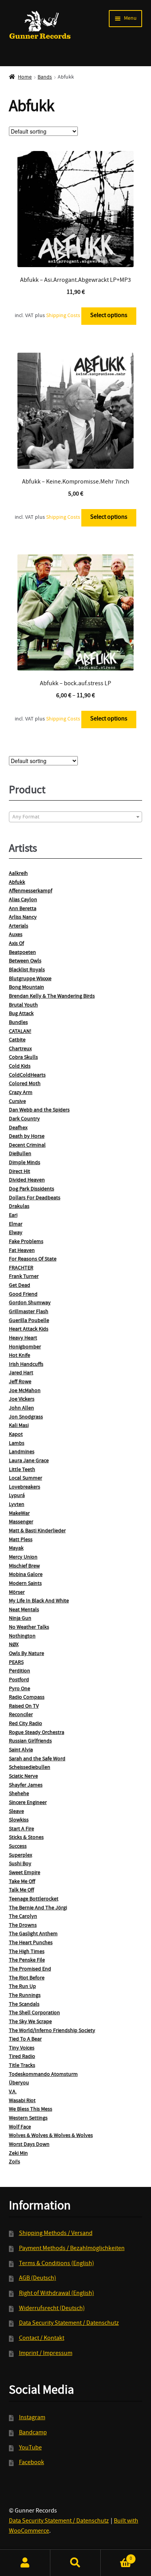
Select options (109, 316)
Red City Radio (26, 1724)
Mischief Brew (24, 1566)
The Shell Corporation (34, 2013)
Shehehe (19, 1794)
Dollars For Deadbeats (35, 1198)
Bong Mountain (27, 988)
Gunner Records (40, 25)
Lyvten (17, 1505)
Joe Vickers (22, 1399)
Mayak (16, 1549)
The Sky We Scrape (30, 2022)
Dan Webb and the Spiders (39, 1110)
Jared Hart (21, 1373)
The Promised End (30, 1969)
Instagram (32, 2418)
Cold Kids (20, 1067)
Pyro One (20, 1689)
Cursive (17, 1102)
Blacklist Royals (27, 970)
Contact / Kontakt (42, 2339)
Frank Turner (24, 1277)
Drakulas (19, 1207)
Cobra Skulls (23, 1058)
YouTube (30, 2448)
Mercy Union (23, 1557)
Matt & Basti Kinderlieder (37, 1531)
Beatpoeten (22, 953)
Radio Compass (27, 1698)
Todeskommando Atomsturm (43, 2075)
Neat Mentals (24, 1610)
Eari (13, 1216)
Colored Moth (25, 1084)
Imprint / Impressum (46, 2354)
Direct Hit (20, 1172)
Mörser (17, 1593)
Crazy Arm (21, 1093)
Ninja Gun (20, 1619)
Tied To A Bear (25, 2039)
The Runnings (25, 1996)
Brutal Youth (23, 1005)
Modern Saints (25, 1584)
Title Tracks (22, 2066)
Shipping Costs (63, 316)
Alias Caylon (23, 900)
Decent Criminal (27, 1146)
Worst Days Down (29, 2145)
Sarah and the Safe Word (37, 1759)
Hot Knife (20, 1356)
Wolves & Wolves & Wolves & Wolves (51, 2136)
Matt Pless (21, 1540)
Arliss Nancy (23, 918)
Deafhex (18, 1128)
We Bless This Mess (31, 2110)
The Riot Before (27, 1978)
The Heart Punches (31, 1943)
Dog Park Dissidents (32, 1189)
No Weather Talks (29, 1628)
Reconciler (21, 1715)
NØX (14, 1645)
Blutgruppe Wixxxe (30, 979)
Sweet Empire (25, 1873)
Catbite (17, 1040)
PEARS (16, 1663)
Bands (45, 77)
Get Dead (20, 1286)
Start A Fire (21, 1829)
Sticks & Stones (26, 1838)
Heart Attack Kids (29, 1329)
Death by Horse (27, 1137)
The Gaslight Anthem (33, 1934)
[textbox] (76, 817)
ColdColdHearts (27, 1075)
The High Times (27, 1952)
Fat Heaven (22, 1251)
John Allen (21, 1408)
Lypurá (17, 1496)
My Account (25, 2563)
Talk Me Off (21, 1890)
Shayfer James (26, 1785)
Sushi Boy (20, 1864)
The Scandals (24, 2005)
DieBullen (20, 1154)
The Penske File (27, 1960)
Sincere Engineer (28, 1803)
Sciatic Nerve (23, 1777)
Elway (16, 1233)
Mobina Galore (26, 1575)
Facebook (32, 2463)
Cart (116, 2556)
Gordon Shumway (30, 1303)
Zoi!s (15, 2162)
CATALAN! (20, 1032)
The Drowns (23, 1926)
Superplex (21, 1856)
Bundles (18, 1023)
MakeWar (19, 1514)
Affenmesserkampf (31, 891)
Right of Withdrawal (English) (57, 2294)
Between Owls (25, 961)
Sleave (16, 1812)
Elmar (16, 1225)
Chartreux (20, 1049)
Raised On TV (24, 1706)
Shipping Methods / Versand (56, 2234)
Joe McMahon (25, 1391)
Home (25, 77)
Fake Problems (26, 1242)
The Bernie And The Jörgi (38, 1908)
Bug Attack (21, 1014)
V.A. (13, 2092)
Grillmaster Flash (29, 1312)
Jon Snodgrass (26, 1417)
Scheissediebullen (30, 1768)
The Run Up (22, 1987)
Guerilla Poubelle (29, 1321)
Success (18, 1847)
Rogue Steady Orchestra (37, 1733)
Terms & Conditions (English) (57, 2264)
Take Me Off (22, 1882)
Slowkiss (19, 1820)
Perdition (20, 1671)
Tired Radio (22, 2057)
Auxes (16, 935)
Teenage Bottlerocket (34, 1899)
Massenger (21, 1522)
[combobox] (76, 817)
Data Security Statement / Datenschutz (69, 2324)
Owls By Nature (27, 1654)
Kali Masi (19, 1426)
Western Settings (28, 2118)
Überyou (19, 2083)
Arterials (19, 926)
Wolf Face (20, 2127)
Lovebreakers (25, 1487)
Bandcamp (33, 2433)
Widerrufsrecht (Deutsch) (52, 2309)
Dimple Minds (25, 1163)
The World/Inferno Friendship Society (52, 2031)
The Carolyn (23, 1917)
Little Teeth (22, 1470)
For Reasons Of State (33, 1259)
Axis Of (16, 944)
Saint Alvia (21, 1750)
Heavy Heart (23, 1338)
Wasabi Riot (22, 2101)
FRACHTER (21, 1268)
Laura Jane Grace (29, 1461)
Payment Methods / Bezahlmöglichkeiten (72, 2249)
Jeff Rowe (20, 1382)
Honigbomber (25, 1347)
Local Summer (26, 1478)
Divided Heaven (27, 1180)
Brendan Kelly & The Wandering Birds (52, 996)
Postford (19, 1680)
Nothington (22, 1636)
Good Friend (23, 1295)
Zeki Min (18, 2154)
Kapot (16, 1435)
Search (75, 2563)
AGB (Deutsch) (38, 2279)
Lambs (17, 1444)
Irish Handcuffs (26, 1365)
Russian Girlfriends (30, 1741)
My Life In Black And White (39, 1601)
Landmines (22, 1452)
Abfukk (17, 883)
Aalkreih (18, 874)
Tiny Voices (22, 2048)
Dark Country (24, 1119)
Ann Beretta (23, 909)
